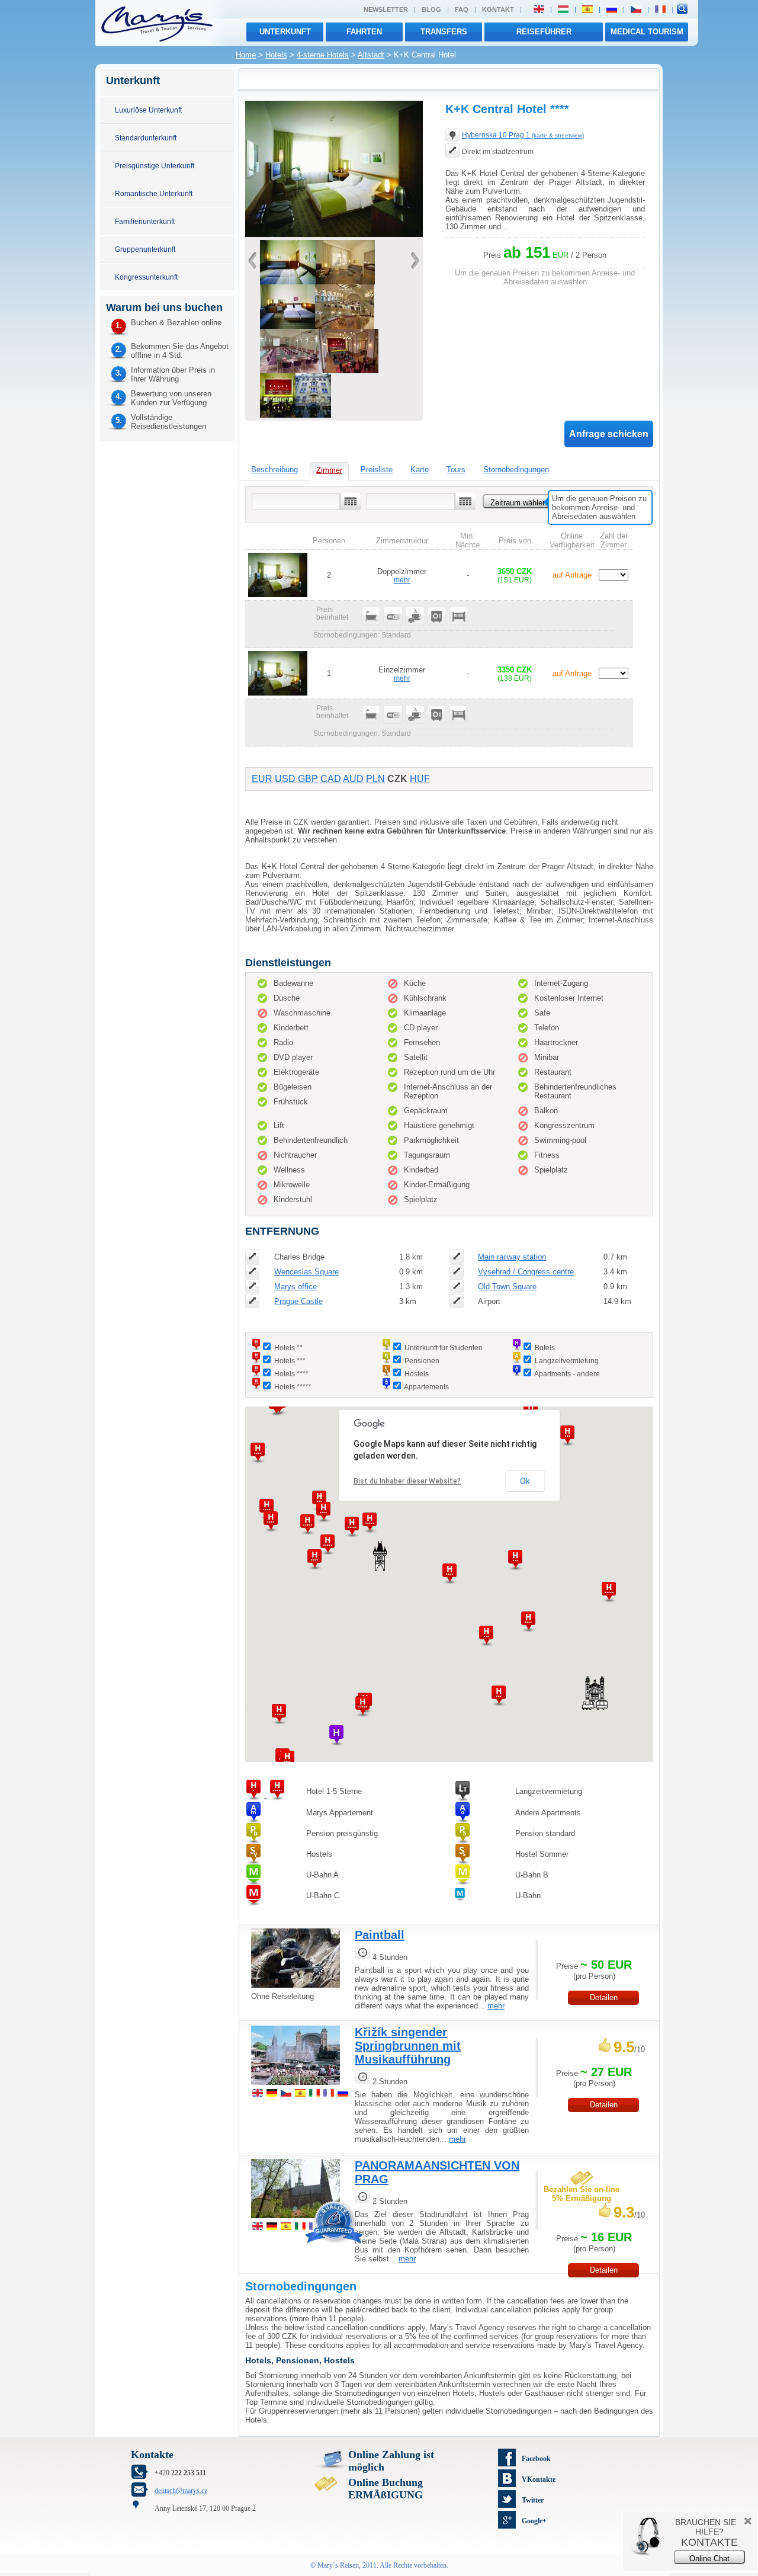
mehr (402, 580)
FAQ (462, 9)
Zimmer (329, 470)
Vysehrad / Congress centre (526, 1272)
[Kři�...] (296, 2086)
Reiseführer (544, 32)
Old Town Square (507, 1287)
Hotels (276, 55)
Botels (545, 1348)
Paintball (380, 1935)
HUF (420, 779)
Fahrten (364, 32)
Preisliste (377, 470)
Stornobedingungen (516, 470)
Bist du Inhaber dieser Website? (407, 1481)
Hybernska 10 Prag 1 (523, 135)
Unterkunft (285, 32)
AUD (353, 779)
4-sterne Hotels (323, 55)
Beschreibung (274, 470)
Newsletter (386, 9)
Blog (431, 9)
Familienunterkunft (145, 221)
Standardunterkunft (146, 138)
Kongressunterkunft (146, 277)
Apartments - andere (567, 1374)
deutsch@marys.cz (181, 2491)
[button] (279, 1714)
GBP (308, 779)
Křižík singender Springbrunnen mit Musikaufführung (408, 2046)
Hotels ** (288, 1348)
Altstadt (371, 55)
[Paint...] (296, 1989)
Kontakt (498, 9)
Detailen (604, 1997)
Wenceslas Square (306, 1272)
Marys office (296, 1287)
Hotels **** (291, 1374)
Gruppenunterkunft (145, 249)
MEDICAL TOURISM (647, 32)
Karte (420, 470)
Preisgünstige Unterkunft (155, 166)
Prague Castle (298, 1301)
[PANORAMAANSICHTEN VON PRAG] (296, 2220)
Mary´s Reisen (338, 2565)
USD (285, 779)
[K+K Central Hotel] (334, 234)
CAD (331, 779)
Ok (525, 1481)
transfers (444, 32)
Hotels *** (290, 1361)
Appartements (426, 1387)
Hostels (417, 1374)
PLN (375, 779)
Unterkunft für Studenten (444, 1348)
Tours (456, 470)
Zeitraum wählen (518, 503)
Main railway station (512, 1257)
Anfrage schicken (609, 434)
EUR (262, 779)
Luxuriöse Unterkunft (148, 110)
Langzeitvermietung (567, 1361)
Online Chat (709, 2559)
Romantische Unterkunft (154, 193)
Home (246, 55)
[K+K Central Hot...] (278, 415)
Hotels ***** (293, 1387)
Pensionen (422, 1361)
